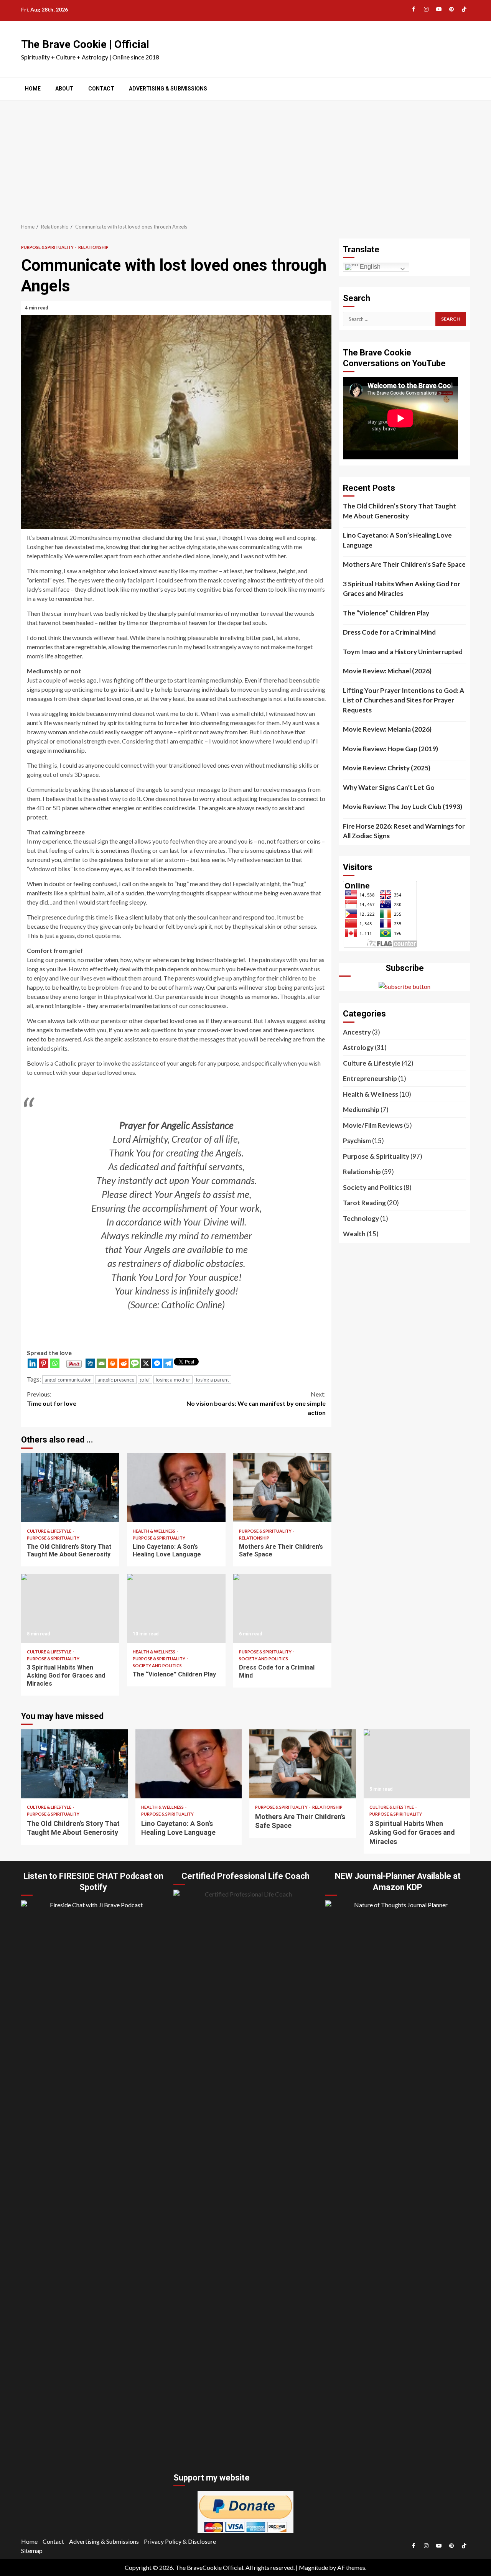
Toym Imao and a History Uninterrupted (403, 652)
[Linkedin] (32, 1363)
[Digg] (90, 1363)
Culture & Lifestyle (49, 1531)
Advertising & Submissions (168, 89)
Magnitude (313, 2567)
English (369, 267)
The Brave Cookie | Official (85, 44)
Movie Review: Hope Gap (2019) (390, 749)
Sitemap (32, 2551)
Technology (361, 1218)
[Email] (101, 1363)
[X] (146, 1363)
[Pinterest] (44, 1363)
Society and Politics (157, 1666)
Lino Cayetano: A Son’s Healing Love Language (176, 1488)
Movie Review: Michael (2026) (387, 671)
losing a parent (213, 1380)
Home (33, 89)
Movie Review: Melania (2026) (387, 729)
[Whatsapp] (55, 1363)
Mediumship (361, 1110)
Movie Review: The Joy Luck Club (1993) (403, 807)
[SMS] (135, 1363)
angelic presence (116, 1380)
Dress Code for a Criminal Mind (282, 1609)
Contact (101, 89)
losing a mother (173, 1380)
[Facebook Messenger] (157, 1363)
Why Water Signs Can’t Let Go (389, 787)
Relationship (93, 247)
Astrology (358, 1047)
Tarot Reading (364, 1203)
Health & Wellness (154, 1531)
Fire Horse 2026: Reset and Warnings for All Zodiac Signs (404, 831)
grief (145, 1380)
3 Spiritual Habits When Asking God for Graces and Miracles (70, 1609)
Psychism (357, 1141)
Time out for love (52, 1399)
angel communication (68, 1380)
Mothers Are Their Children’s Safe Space (282, 1488)
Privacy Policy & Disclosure (180, 2541)
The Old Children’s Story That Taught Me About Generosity (70, 1488)
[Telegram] (168, 1363)
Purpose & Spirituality (48, 247)
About (64, 89)
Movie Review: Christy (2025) (387, 768)
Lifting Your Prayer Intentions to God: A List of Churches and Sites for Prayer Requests (404, 700)
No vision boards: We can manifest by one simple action (256, 1403)
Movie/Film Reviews (373, 1125)
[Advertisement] (245, 158)
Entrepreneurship (370, 1078)
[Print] (113, 1363)
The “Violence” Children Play (176, 1609)
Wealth (354, 1234)
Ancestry (357, 1032)
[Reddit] (124, 1363)
